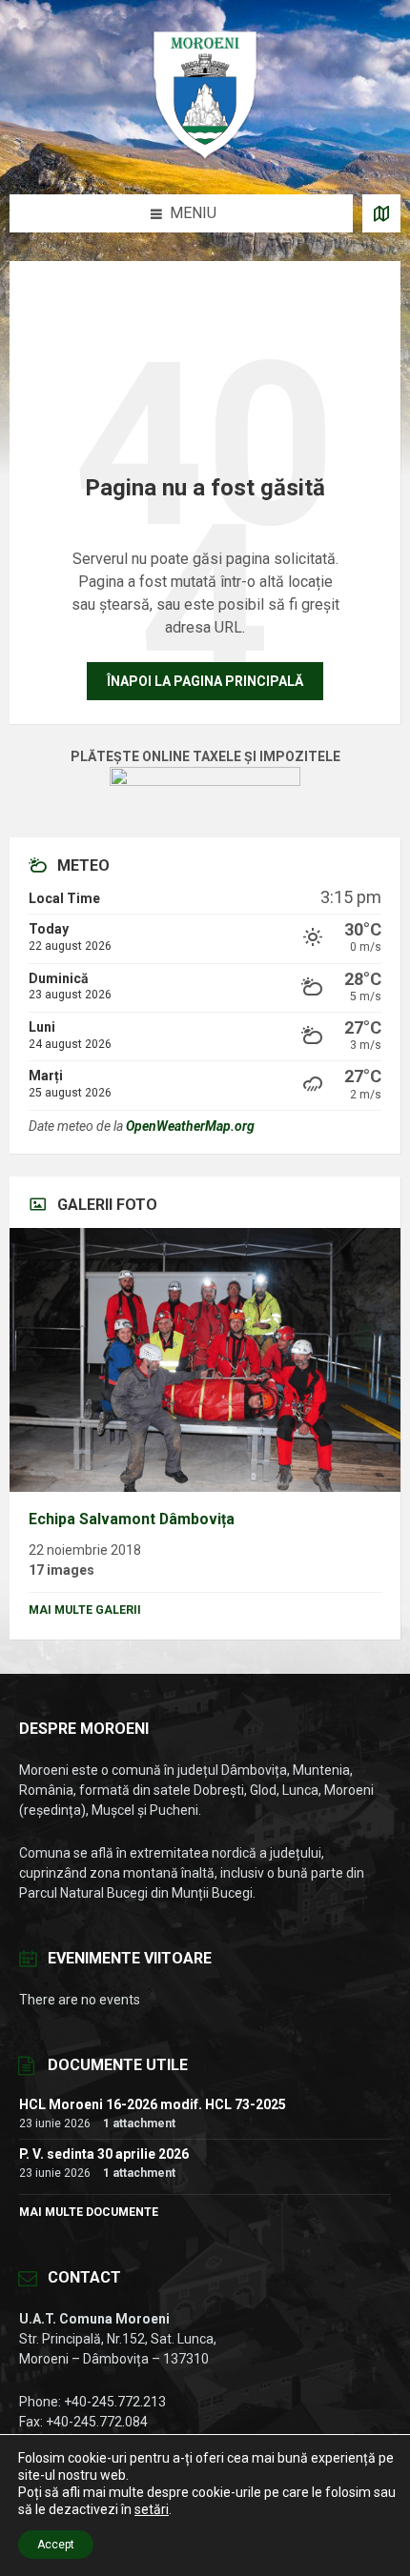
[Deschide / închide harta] (381, 213)
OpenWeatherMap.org (190, 1126)
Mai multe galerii (85, 1610)
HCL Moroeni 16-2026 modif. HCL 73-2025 (153, 2104)
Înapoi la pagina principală (205, 681)
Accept (56, 2545)
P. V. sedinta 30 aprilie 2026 (104, 2154)
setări (152, 2509)
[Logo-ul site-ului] (205, 157)
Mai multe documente (89, 2212)
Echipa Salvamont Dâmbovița (132, 1519)
